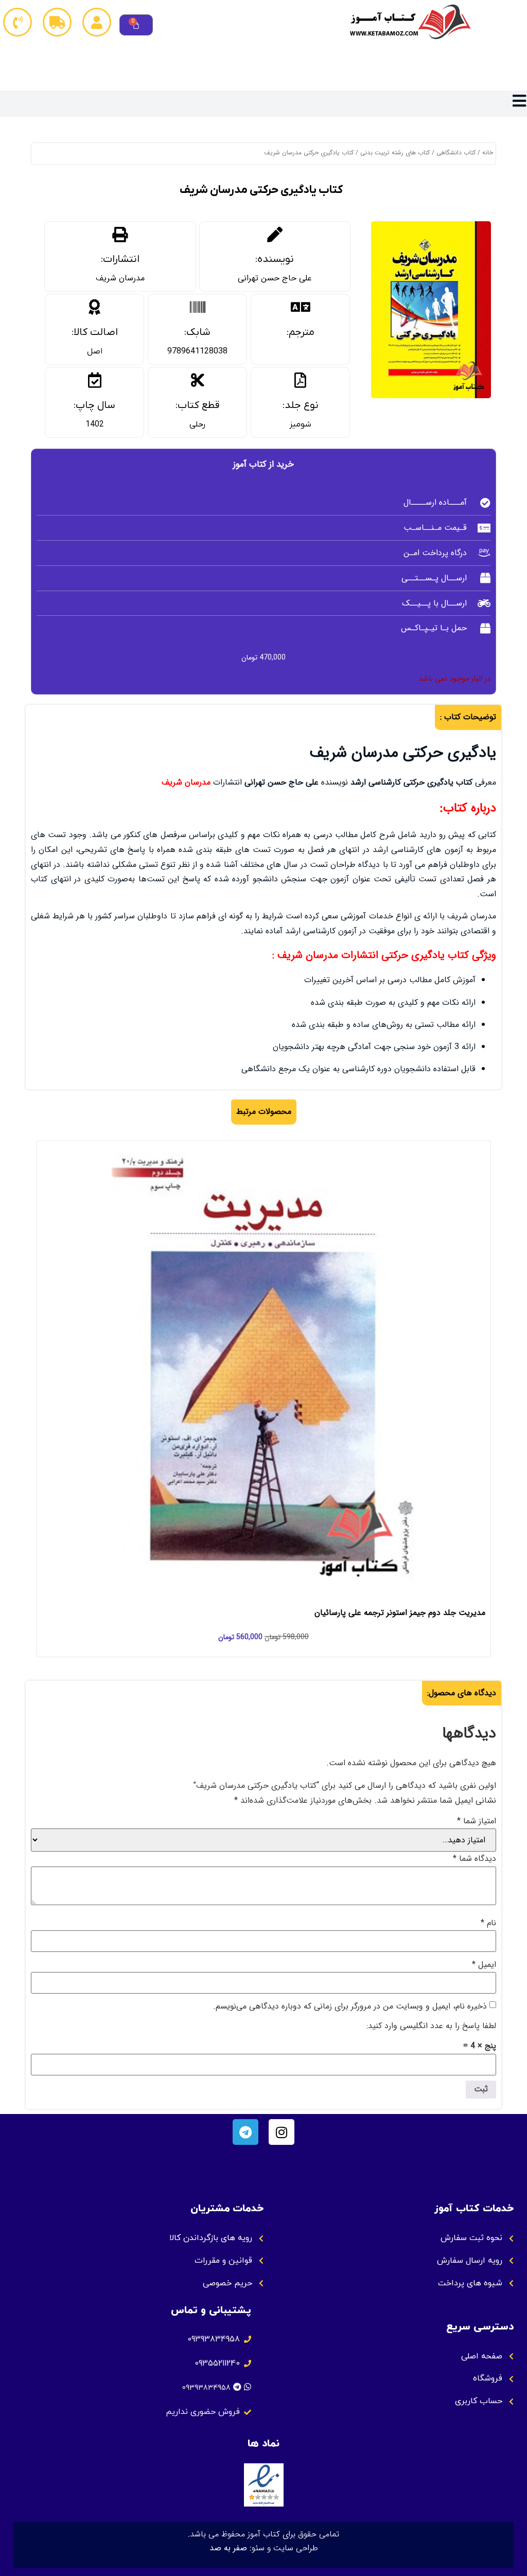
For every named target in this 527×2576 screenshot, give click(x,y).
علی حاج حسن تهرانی (275, 278)
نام (488, 1923)
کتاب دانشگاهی (456, 153)
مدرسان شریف (120, 278)
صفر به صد (228, 2548)
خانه (488, 153)
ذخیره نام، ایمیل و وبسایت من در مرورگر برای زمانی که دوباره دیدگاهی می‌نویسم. (350, 2006)
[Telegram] (245, 2132)
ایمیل (484, 1965)
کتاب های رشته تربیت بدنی (395, 153)
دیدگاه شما (475, 1859)
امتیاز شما (477, 1821)
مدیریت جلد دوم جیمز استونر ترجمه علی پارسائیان (400, 1613)
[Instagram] (282, 2132)
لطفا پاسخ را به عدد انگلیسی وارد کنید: (431, 2026)
